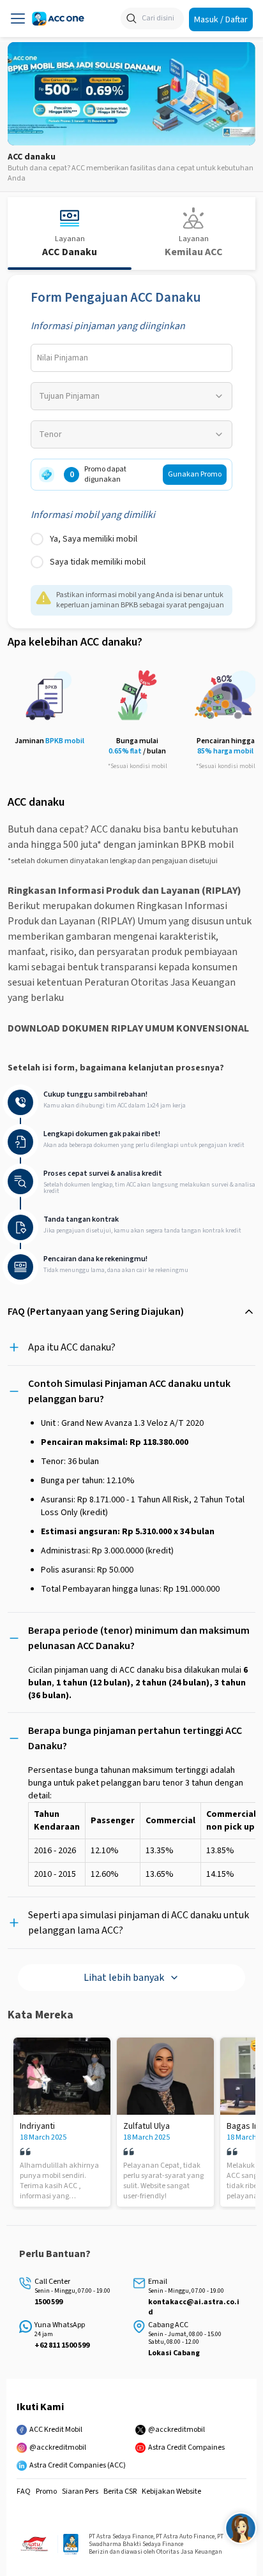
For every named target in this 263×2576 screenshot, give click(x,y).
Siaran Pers (80, 2492)
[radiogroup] (131, 551)
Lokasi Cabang (174, 2353)
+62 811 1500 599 (62, 2346)
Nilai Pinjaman (63, 358)
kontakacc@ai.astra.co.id (194, 2307)
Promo (46, 2492)
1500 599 (49, 2302)
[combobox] (131, 396)
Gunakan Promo (195, 474)
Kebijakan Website (171, 2492)
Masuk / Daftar (221, 19)
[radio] (37, 539)
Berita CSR (120, 2492)
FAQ (24, 2492)
